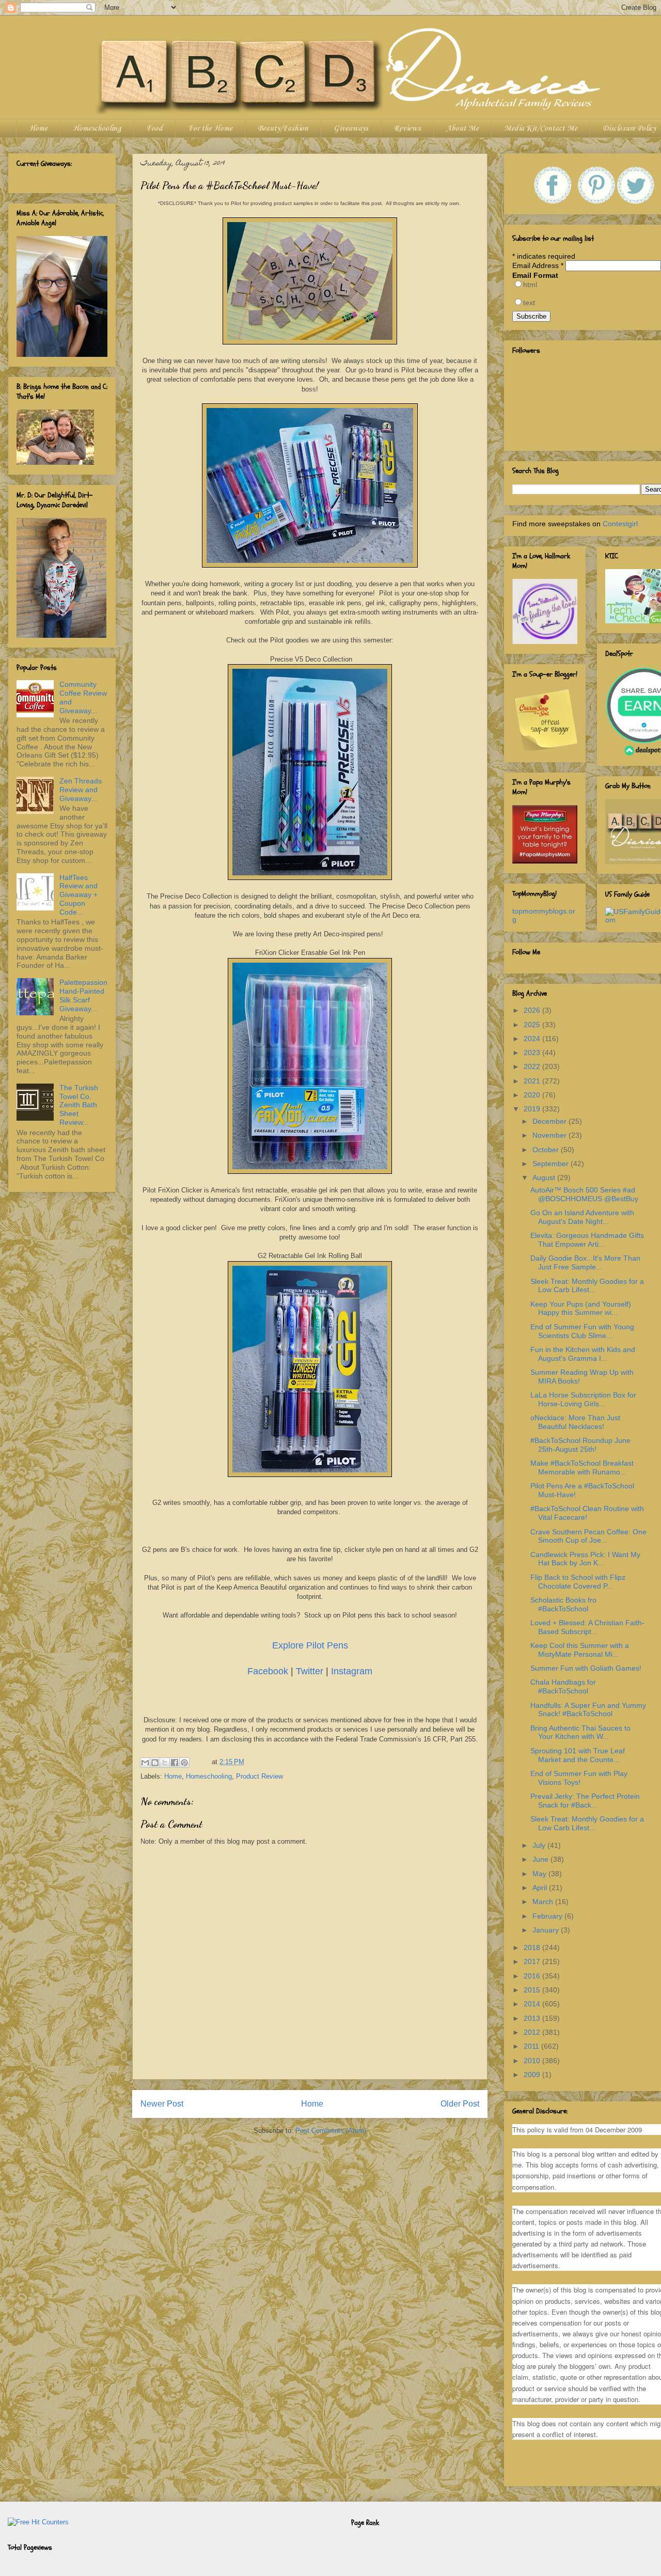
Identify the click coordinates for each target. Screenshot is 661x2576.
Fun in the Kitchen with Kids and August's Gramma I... (583, 1354)
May (540, 1874)
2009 (533, 2075)
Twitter (310, 1671)
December (550, 1121)
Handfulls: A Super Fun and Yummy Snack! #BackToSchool (588, 1710)
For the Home (210, 129)
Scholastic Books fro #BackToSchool (563, 1604)
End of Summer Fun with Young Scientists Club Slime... (582, 1331)
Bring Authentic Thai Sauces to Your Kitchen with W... (580, 1732)
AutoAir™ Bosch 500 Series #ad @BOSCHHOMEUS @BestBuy (584, 1194)
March (544, 1902)
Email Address (538, 265)
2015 (533, 1990)
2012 (533, 2032)
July (540, 1845)
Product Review (259, 1776)
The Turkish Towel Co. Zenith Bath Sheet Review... (79, 1105)
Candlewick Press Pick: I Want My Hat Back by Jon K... (585, 1559)
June (541, 1859)
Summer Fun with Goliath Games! (586, 1668)
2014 (533, 2004)
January (547, 1930)
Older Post (460, 2104)
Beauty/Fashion (283, 129)
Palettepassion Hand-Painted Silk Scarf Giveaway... (83, 995)
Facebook (268, 1671)
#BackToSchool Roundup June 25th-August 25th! (580, 1445)
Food (154, 129)
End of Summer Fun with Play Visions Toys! (579, 1778)
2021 (533, 1081)
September (552, 1164)
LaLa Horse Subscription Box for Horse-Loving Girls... (583, 1399)
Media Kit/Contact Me (541, 129)
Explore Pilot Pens (310, 1645)
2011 (532, 2046)
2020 (533, 1095)
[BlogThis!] (155, 1763)
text (529, 303)
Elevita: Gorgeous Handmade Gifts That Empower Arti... (587, 1240)
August (545, 1177)
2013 (533, 2018)
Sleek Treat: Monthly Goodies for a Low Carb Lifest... (587, 1286)
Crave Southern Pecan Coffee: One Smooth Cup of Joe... (588, 1536)
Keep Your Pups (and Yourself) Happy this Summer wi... (581, 1308)
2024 (533, 1039)
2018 (533, 1947)
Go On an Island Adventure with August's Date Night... (582, 1217)
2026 (533, 1010)
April (541, 1888)
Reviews (407, 129)
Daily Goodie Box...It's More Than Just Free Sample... (585, 1262)
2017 (533, 1961)
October (547, 1150)
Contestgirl (620, 524)
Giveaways (351, 129)
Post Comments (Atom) (331, 2131)
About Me (462, 129)
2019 (533, 1109)
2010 (533, 2061)
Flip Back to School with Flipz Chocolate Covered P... (578, 1582)
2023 (533, 1053)
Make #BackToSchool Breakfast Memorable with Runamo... (582, 1467)
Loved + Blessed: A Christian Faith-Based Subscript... (587, 1627)
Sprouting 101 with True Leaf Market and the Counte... (578, 1755)
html (530, 285)
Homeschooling (97, 129)
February (548, 1916)
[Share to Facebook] (175, 1763)
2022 (533, 1066)
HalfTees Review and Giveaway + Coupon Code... (78, 895)
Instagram (352, 1671)
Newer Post (162, 2104)
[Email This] (145, 1763)
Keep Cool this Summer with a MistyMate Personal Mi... (580, 1650)
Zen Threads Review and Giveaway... (81, 790)
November (550, 1135)
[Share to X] (165, 1763)
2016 (533, 1976)
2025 (533, 1025)
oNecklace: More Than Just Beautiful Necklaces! (575, 1422)
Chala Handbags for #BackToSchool (563, 1686)
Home (38, 129)
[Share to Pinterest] (184, 1763)
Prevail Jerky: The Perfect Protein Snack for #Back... (585, 1801)
